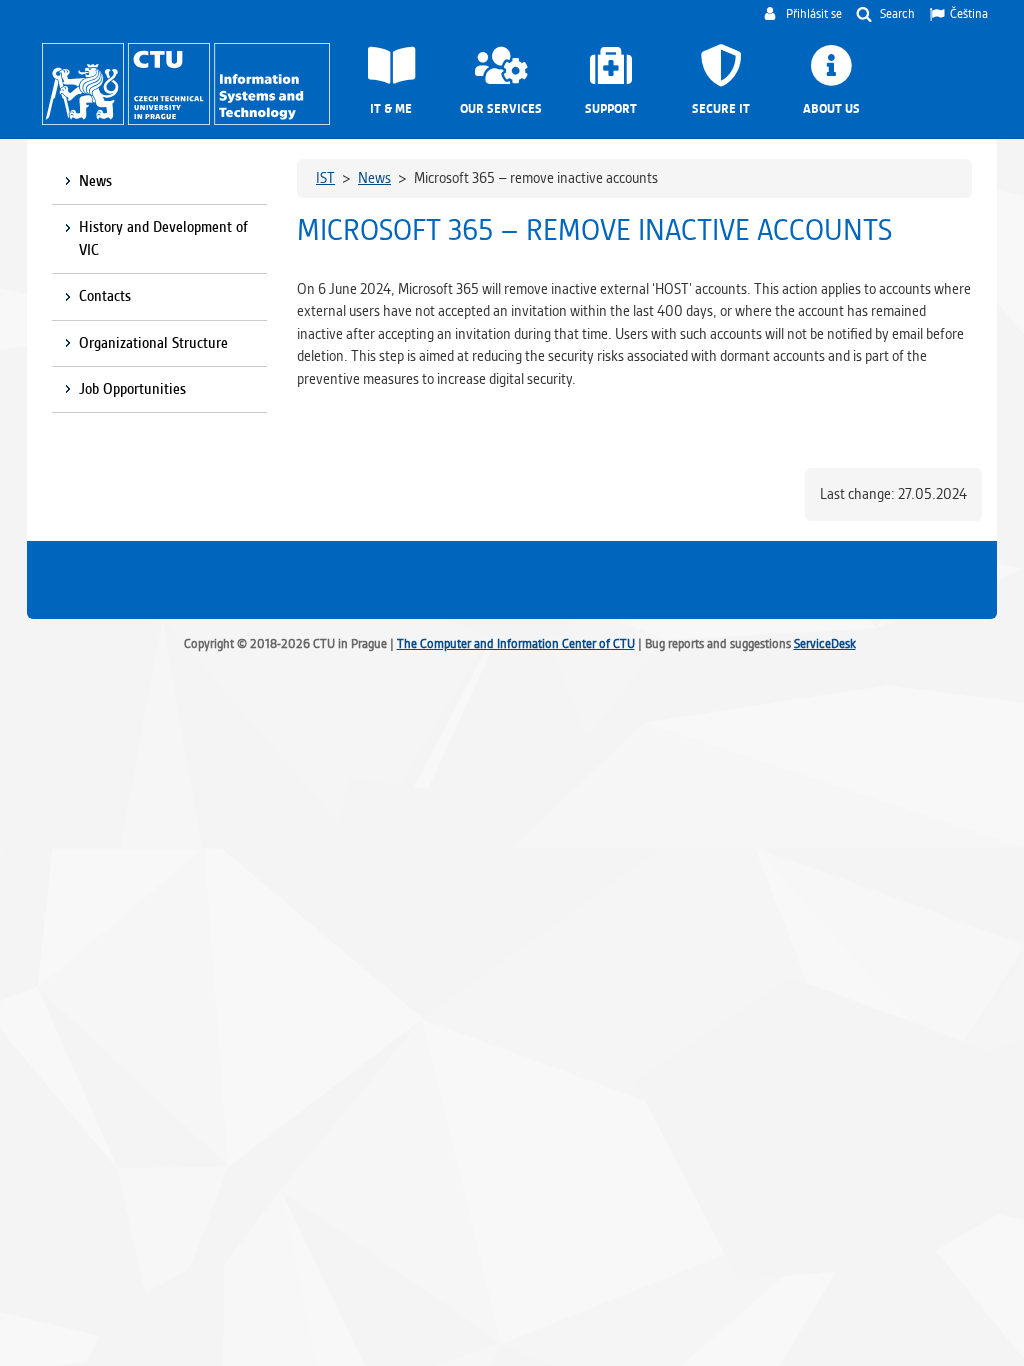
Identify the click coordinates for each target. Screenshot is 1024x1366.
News (95, 181)
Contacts (105, 296)
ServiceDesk (825, 643)
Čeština (969, 13)
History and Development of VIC (163, 238)
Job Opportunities (132, 389)
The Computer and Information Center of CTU (516, 643)
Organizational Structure (153, 343)
